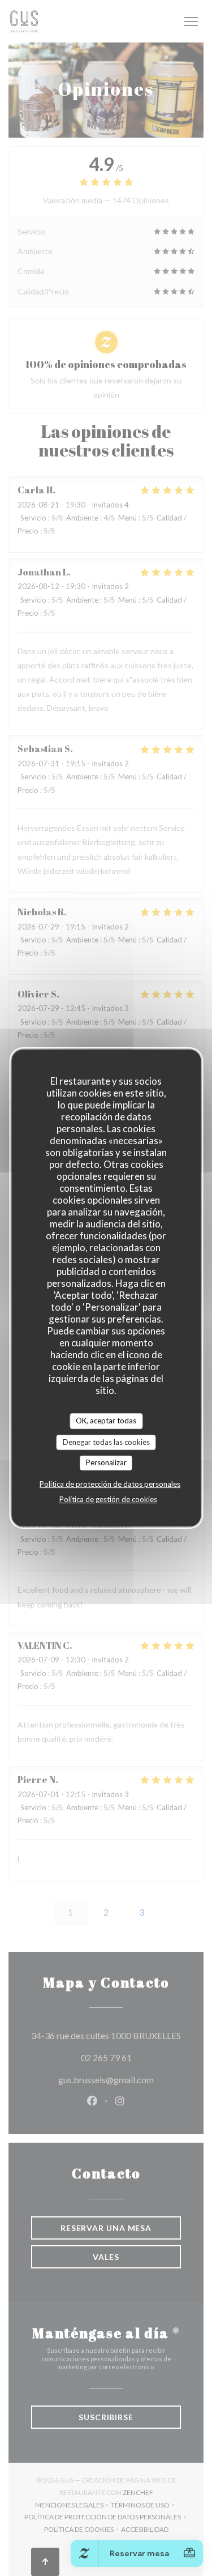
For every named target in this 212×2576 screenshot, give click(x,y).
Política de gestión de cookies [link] (108, 1499)
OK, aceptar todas (106, 1421)
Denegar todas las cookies (106, 1442)
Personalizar (106, 1462)
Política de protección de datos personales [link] (110, 1484)
